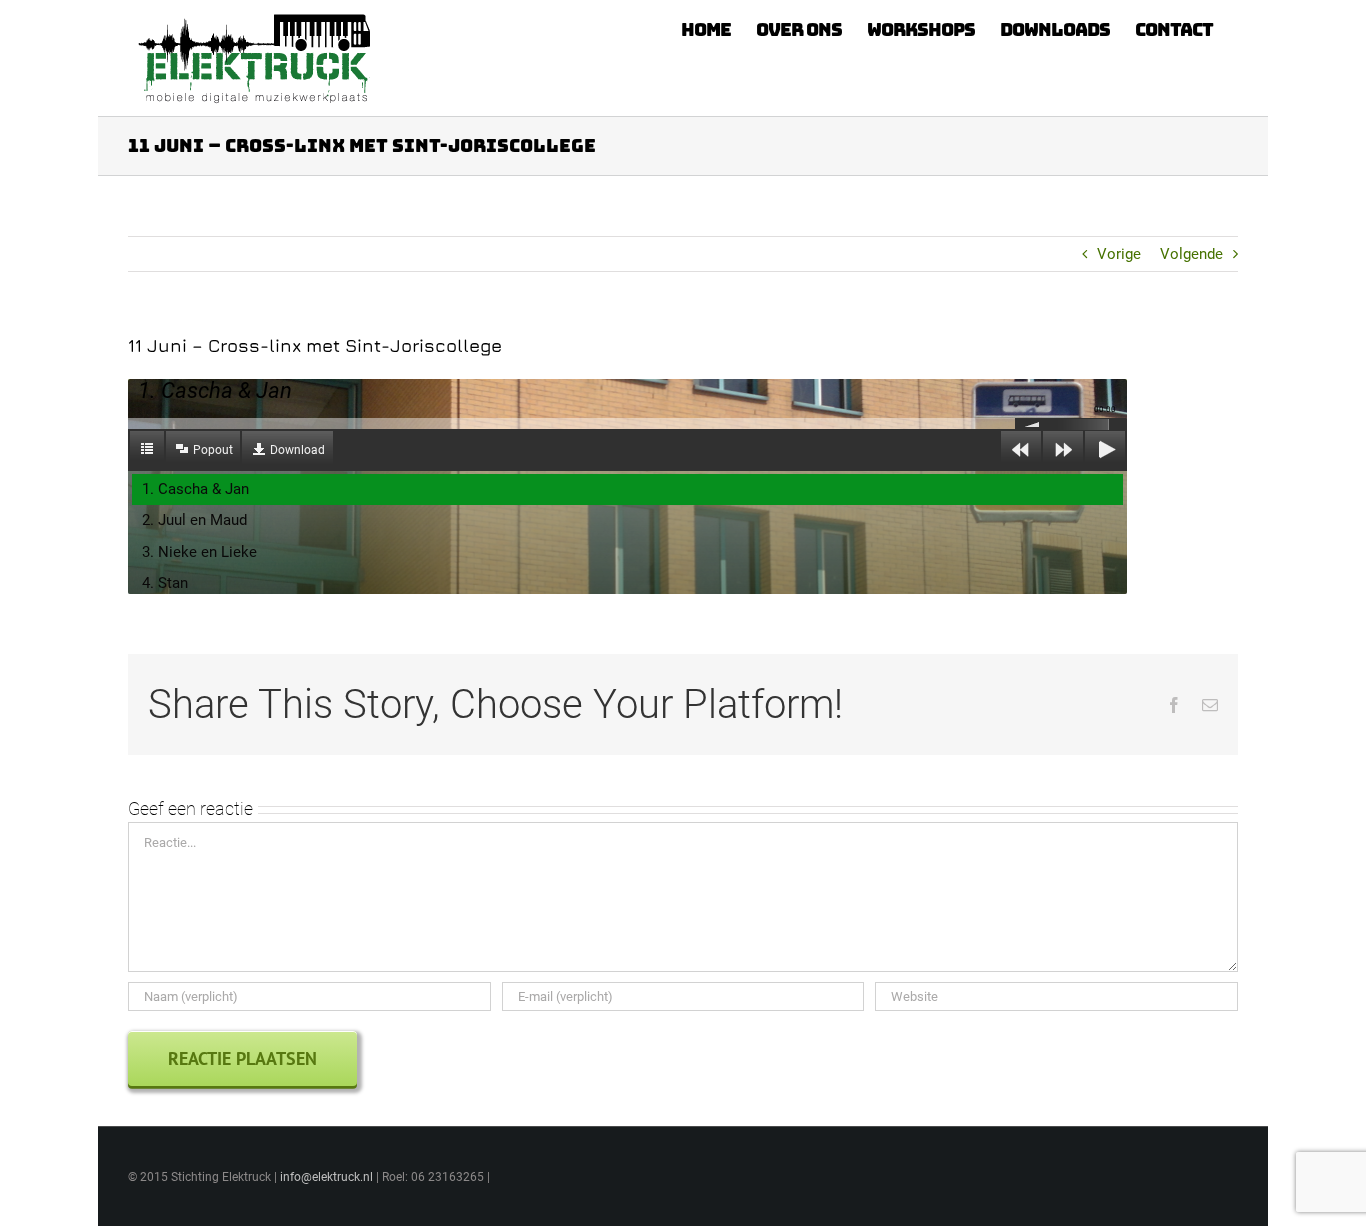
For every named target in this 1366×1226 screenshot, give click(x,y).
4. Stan (165, 583)
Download (297, 450)
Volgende (1191, 254)
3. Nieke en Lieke (199, 552)
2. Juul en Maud (194, 520)
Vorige (1119, 254)
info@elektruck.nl (326, 1177)
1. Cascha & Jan (195, 489)
